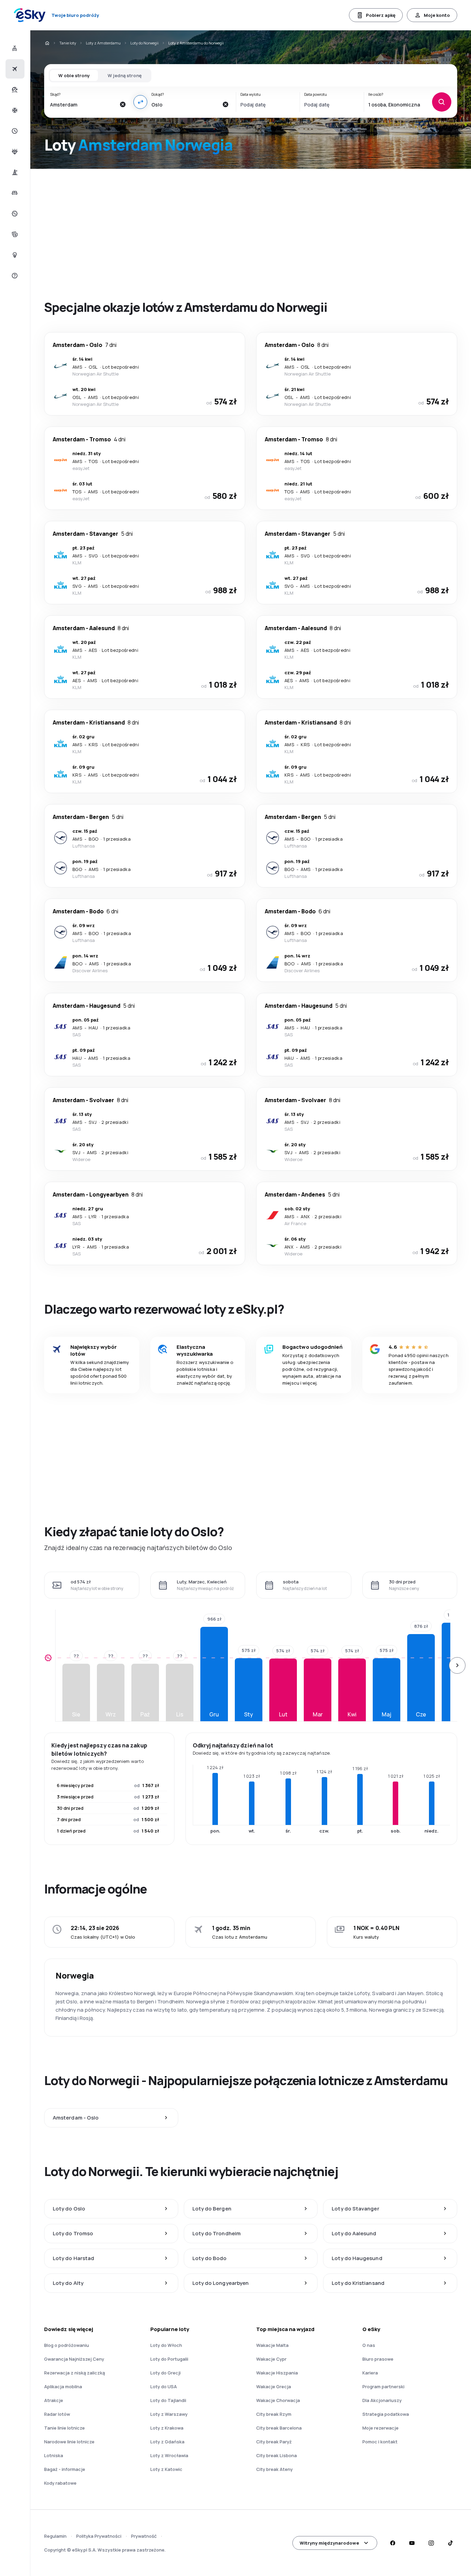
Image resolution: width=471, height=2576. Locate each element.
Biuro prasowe (378, 2359)
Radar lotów (57, 2414)
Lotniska (54, 2455)
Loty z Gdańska (167, 2442)
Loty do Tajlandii (168, 2400)
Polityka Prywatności (99, 2536)
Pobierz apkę (381, 15)
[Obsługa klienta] (14, 276)
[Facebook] (392, 2543)
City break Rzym (274, 2414)
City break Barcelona (279, 2428)
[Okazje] (14, 214)
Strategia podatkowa (386, 2414)
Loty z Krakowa (167, 2428)
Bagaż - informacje (65, 2469)
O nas (369, 2345)
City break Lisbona (277, 2455)
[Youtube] (412, 2543)
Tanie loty (68, 43)
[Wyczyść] (122, 104)
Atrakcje (54, 2400)
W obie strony (74, 75)
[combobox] (83, 104)
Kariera (370, 2373)
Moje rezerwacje (380, 2428)
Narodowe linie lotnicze (69, 2442)
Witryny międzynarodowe (329, 2543)
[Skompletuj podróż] (14, 234)
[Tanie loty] (14, 69)
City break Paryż (274, 2442)
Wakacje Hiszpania (277, 2373)
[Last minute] (14, 131)
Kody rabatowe (60, 2483)
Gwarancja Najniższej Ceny (74, 2359)
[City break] (14, 172)
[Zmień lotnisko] (140, 102)
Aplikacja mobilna (63, 2387)
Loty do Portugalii (169, 2359)
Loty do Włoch (166, 2345)
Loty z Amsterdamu (103, 43)
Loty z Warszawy (169, 2414)
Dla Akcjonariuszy (382, 2400)
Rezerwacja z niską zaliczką (74, 2373)
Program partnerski (383, 2387)
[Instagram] (431, 2543)
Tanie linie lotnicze (64, 2428)
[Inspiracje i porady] (14, 255)
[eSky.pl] (47, 43)
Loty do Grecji (166, 2373)
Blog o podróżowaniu (67, 2345)
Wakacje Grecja (274, 2387)
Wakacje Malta (272, 2345)
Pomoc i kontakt (380, 2442)
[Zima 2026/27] (14, 110)
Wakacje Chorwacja (278, 2400)
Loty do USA (164, 2387)
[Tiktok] (450, 2543)
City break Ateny (274, 2469)
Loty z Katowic (166, 2469)
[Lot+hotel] (14, 48)
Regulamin (55, 2536)
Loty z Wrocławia (169, 2455)
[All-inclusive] (14, 152)
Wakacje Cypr (271, 2359)
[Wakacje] (14, 90)
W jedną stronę (125, 75)
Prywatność (144, 2536)
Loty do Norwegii (144, 43)
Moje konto (437, 15)
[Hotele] (14, 193)
